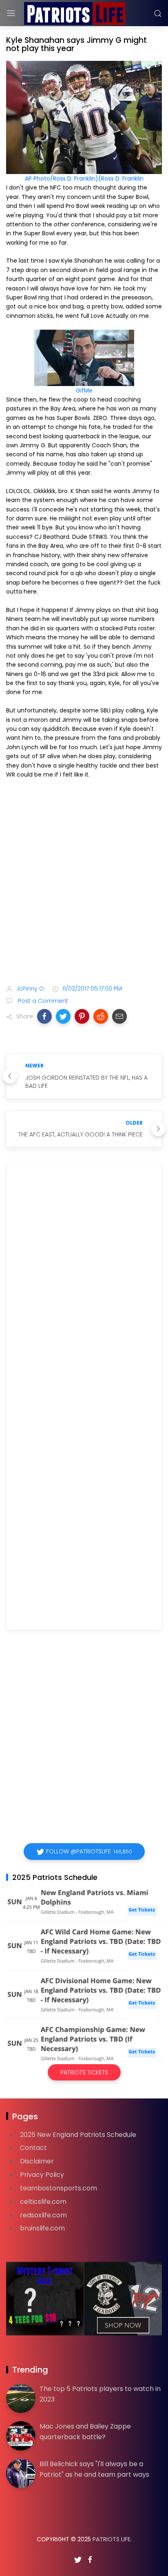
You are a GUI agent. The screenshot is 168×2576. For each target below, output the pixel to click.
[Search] (158, 13)
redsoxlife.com (43, 2215)
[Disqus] (84, 1288)
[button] (44, 1016)
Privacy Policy (42, 2175)
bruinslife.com (42, 2228)
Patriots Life (112, 2539)
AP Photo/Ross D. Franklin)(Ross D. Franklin (84, 179)
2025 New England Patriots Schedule (78, 2135)
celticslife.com (43, 2202)
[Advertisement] (84, 883)
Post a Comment (42, 1001)
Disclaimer (37, 2161)
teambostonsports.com (59, 2188)
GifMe (84, 391)
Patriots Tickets (84, 2072)
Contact (33, 2148)
